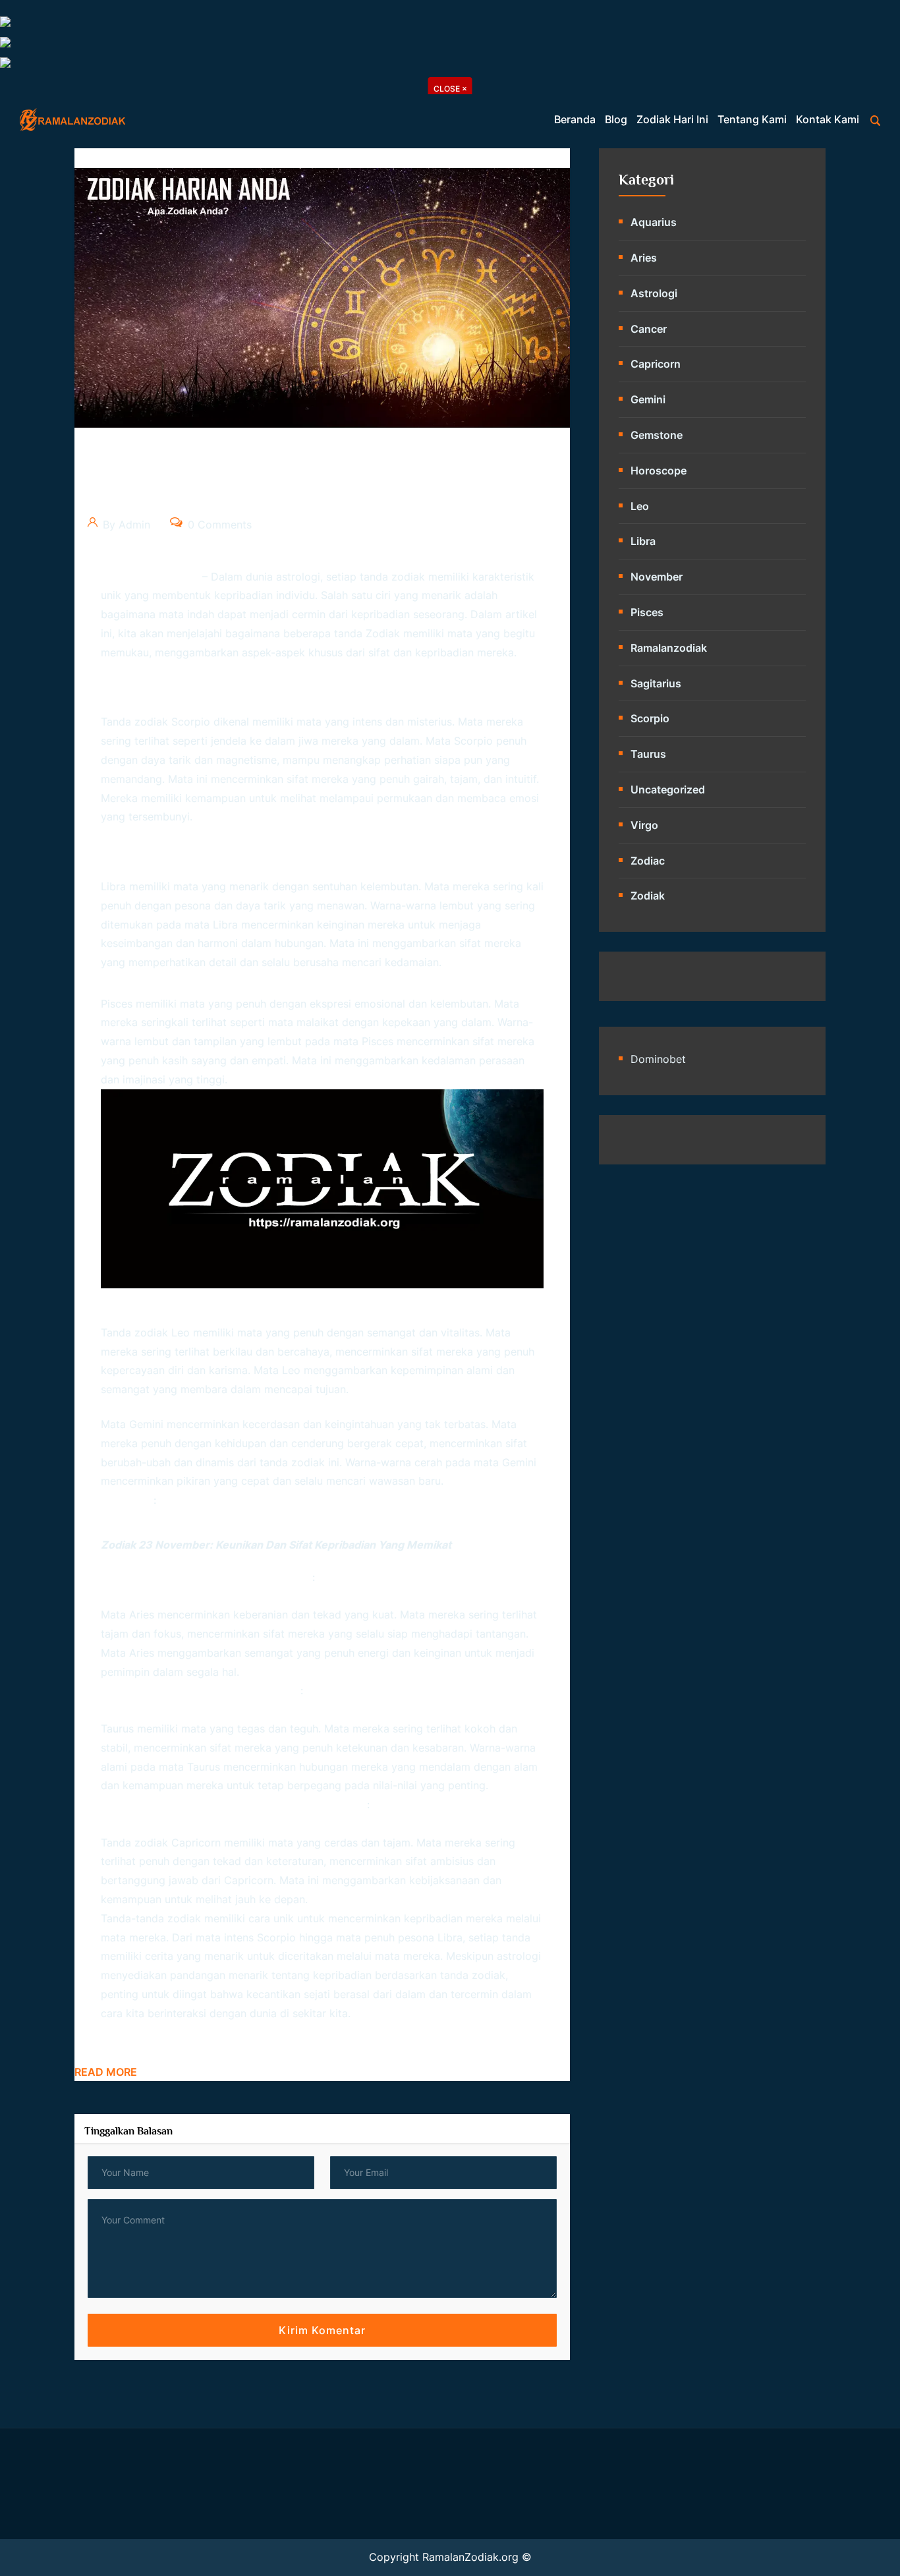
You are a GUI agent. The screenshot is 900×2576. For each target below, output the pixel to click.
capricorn (656, 364)
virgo (644, 825)
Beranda (575, 119)
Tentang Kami (752, 119)
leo (640, 506)
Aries (644, 258)
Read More (106, 2072)
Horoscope (659, 471)
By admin (125, 525)
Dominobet (658, 1059)
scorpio (650, 718)
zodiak (383, 633)
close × (450, 89)
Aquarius (654, 222)
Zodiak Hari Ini (672, 119)
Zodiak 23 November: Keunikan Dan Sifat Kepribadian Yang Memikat (276, 1545)
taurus (648, 754)
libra (643, 541)
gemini (648, 399)
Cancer (649, 329)
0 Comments (218, 525)
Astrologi (654, 293)
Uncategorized (668, 789)
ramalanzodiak (669, 648)
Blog (616, 119)
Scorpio (276, 1937)
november (657, 577)
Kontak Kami (828, 119)
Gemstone (657, 435)
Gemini (519, 1462)
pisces (647, 612)
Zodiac (648, 861)
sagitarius (656, 683)
